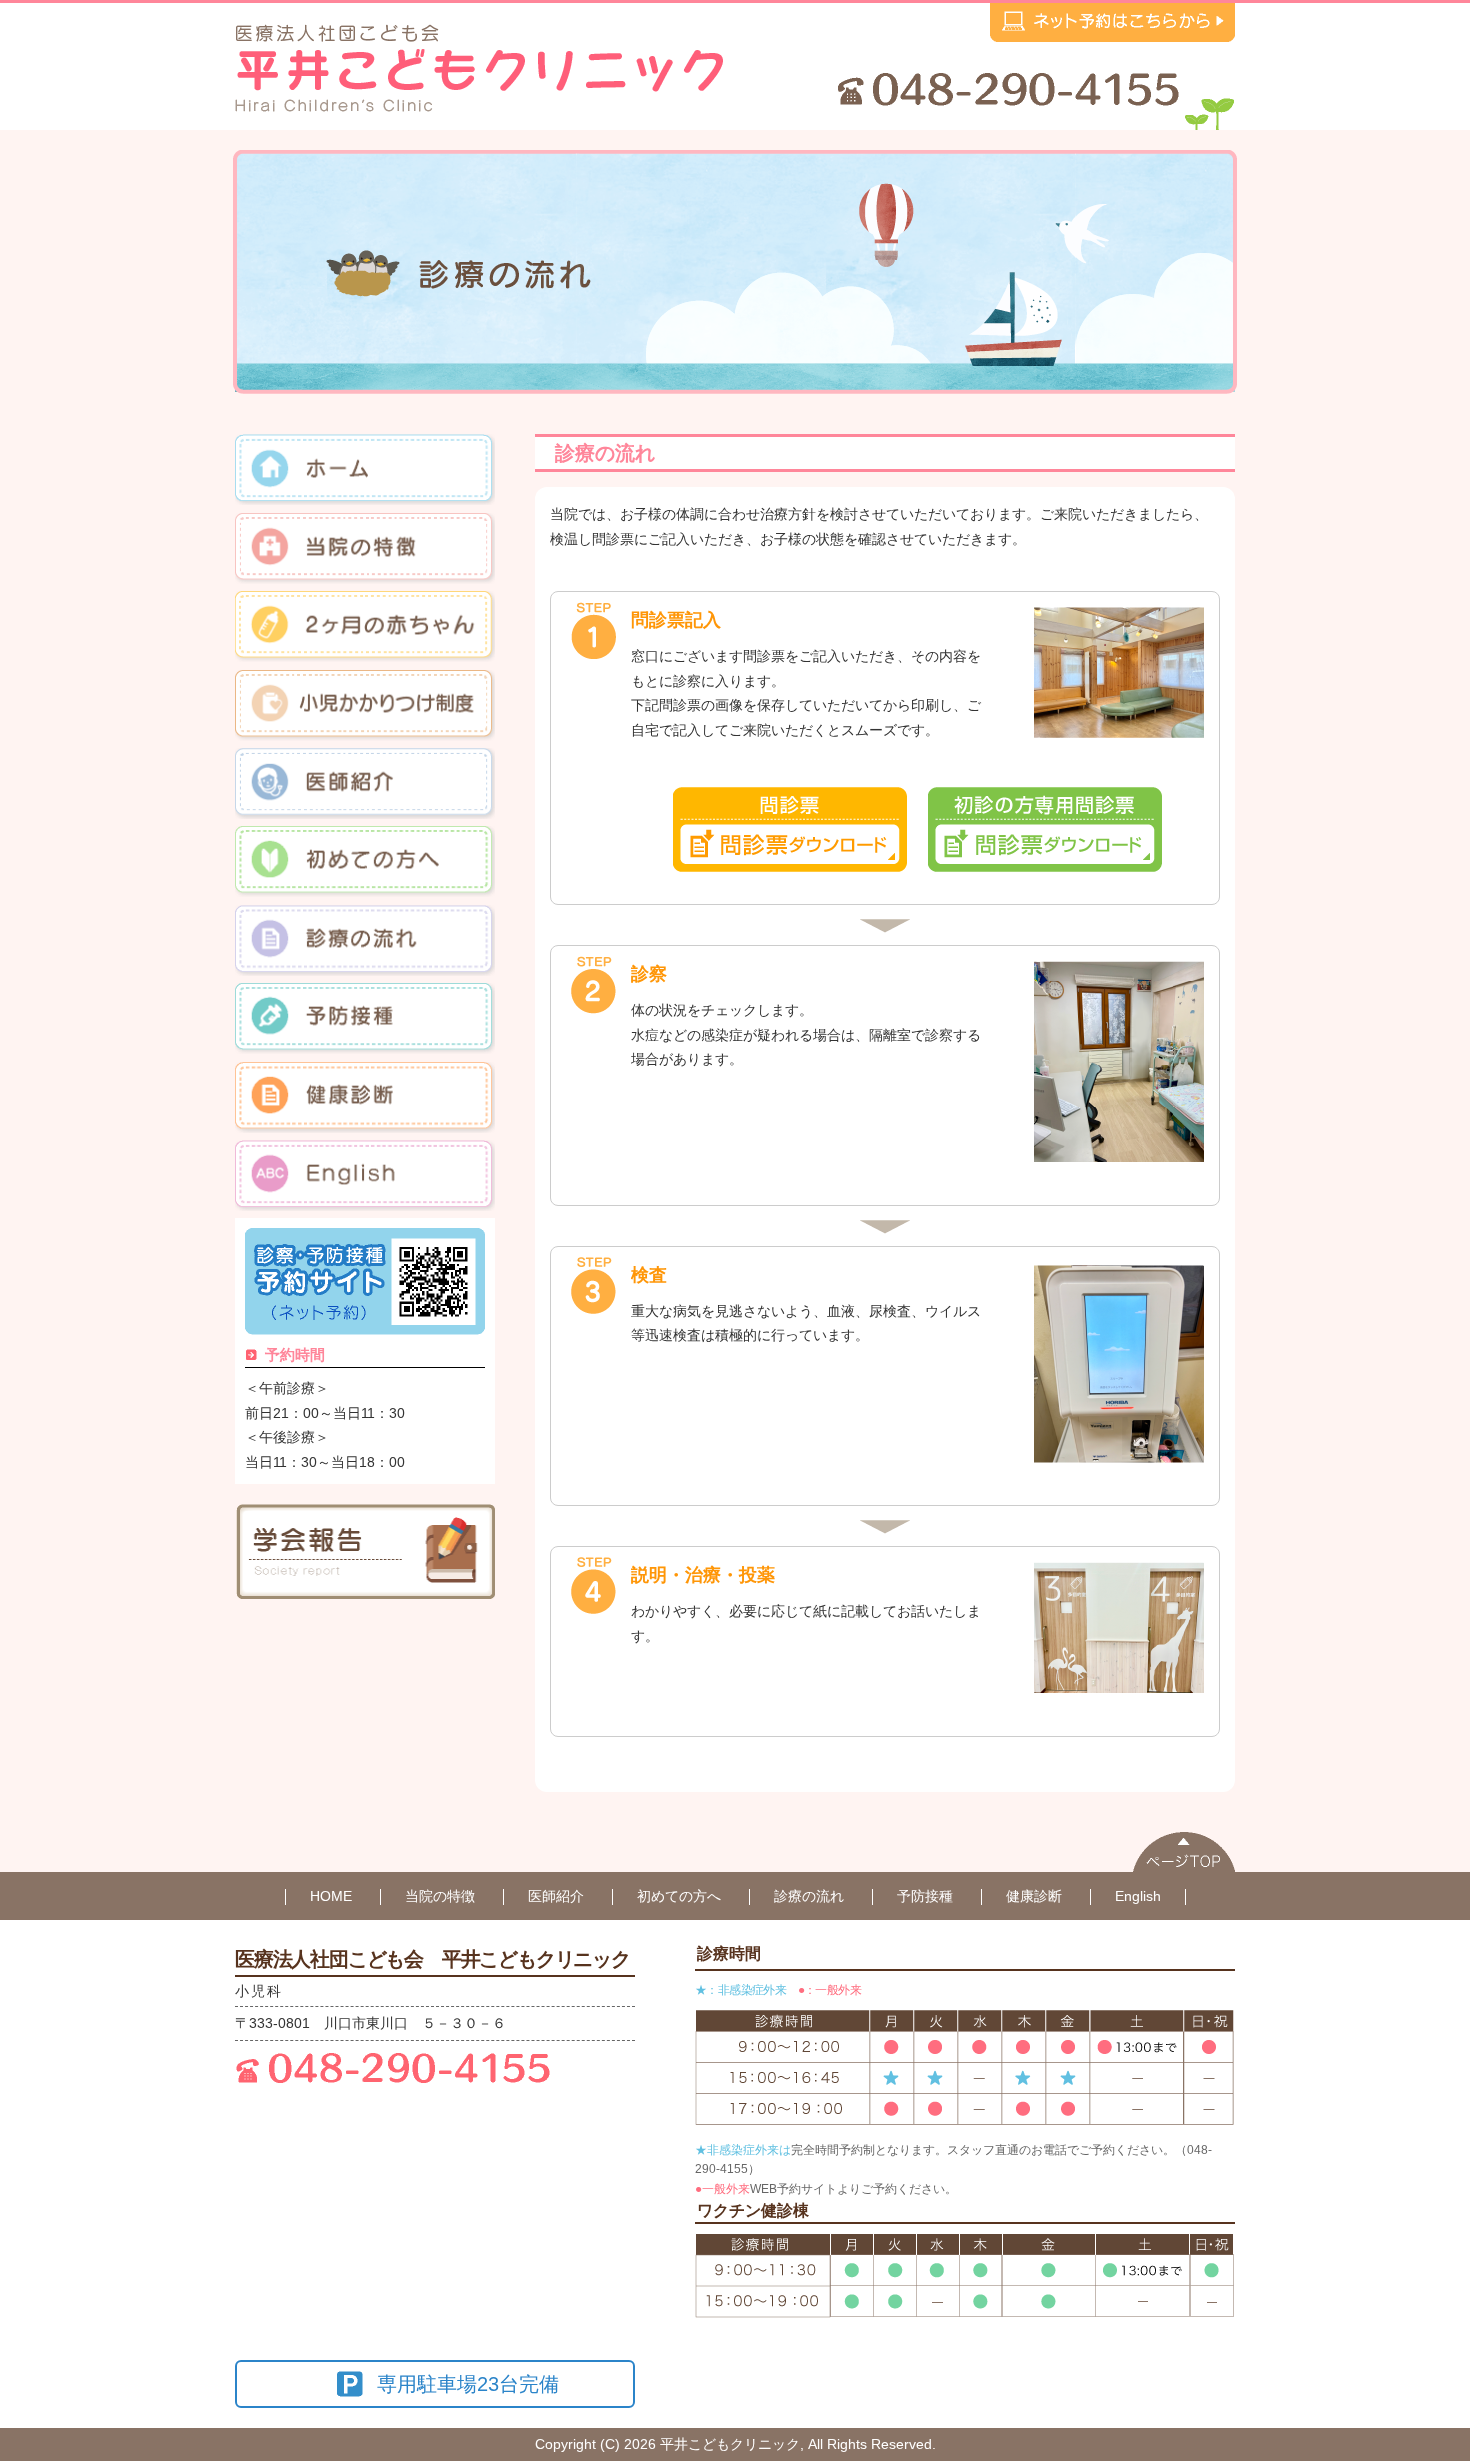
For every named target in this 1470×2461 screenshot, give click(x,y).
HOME (331, 1896)
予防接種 (925, 1896)
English (1138, 1896)
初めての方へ (679, 1896)
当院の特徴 (440, 1896)
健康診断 (1034, 1896)
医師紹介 (556, 1896)
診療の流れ (809, 1896)
